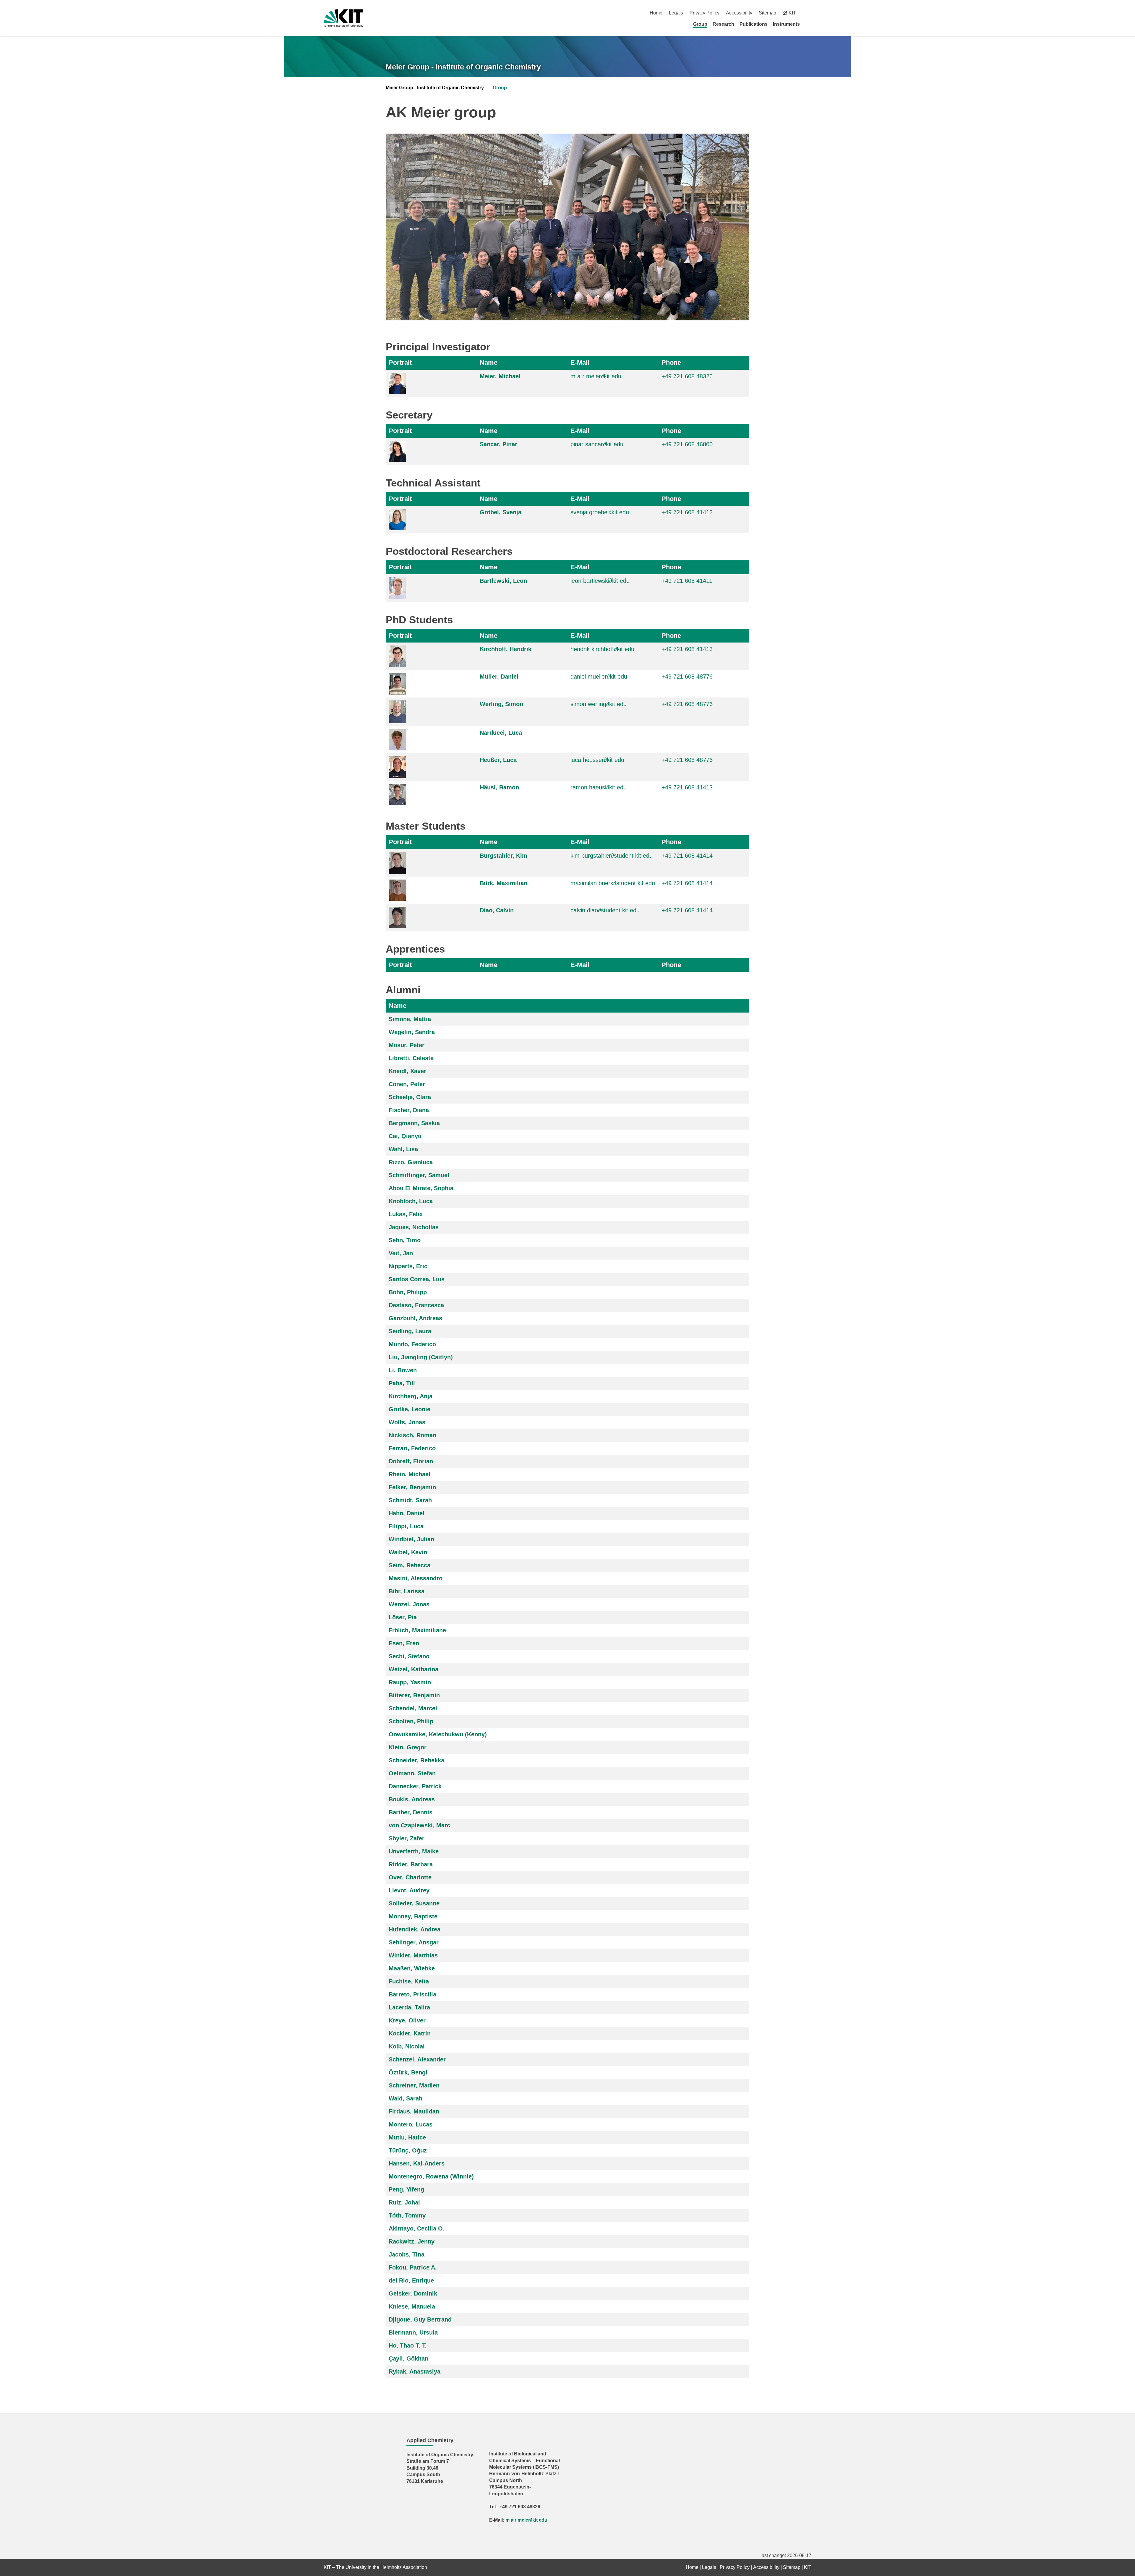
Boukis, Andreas (412, 1799)
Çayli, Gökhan (408, 2358)
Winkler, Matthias (413, 1955)
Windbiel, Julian (411, 1539)
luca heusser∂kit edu (597, 760)
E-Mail (580, 362)
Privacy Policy (704, 13)
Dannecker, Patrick (415, 1786)
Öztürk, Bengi (408, 2072)
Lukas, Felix (406, 1214)
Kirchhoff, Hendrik (506, 649)
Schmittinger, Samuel (419, 1175)
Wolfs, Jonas (407, 1422)
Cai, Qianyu (405, 1136)
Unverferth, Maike (414, 1851)
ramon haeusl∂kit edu (599, 787)
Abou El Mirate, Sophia (421, 1188)
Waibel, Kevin (408, 1552)
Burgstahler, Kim (504, 856)
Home (656, 13)
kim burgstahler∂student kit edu (612, 856)
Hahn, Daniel (407, 1513)
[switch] (809, 13)
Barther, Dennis (411, 1812)
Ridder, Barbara (411, 1864)
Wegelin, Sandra (412, 1032)
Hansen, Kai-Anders (417, 2163)
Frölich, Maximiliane (417, 1630)
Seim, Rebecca (410, 1565)
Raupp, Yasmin (410, 1682)
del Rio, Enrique (411, 2280)
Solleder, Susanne (414, 1903)
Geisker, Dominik (413, 2293)
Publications (754, 24)
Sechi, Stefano (409, 1656)
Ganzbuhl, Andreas (415, 1318)
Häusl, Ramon (499, 787)
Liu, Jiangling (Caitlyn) (421, 1357)
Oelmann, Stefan (412, 1773)
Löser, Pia (403, 1617)
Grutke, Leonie (410, 1409)
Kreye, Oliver (407, 2020)
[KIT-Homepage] (343, 18)
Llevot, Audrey (409, 1890)
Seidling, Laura (410, 1331)
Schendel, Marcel (413, 1708)
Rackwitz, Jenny (412, 2241)
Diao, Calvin (497, 910)
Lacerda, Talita (409, 2007)
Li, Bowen (403, 1370)
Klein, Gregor (408, 1747)
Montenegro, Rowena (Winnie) (431, 2176)
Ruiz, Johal (404, 2202)
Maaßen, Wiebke (412, 1968)
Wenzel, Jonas (409, 1604)
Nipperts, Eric (408, 1266)
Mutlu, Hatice (407, 2137)
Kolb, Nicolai (407, 2046)
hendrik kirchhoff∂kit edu (602, 649)
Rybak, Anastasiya (415, 2371)
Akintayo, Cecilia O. (417, 2228)
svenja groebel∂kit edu (600, 512)
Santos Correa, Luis (417, 1279)
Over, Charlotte (410, 1877)
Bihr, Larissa (407, 1591)
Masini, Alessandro (416, 1578)
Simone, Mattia (410, 1019)
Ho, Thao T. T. (408, 2345)
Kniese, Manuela (412, 2306)
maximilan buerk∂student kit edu (613, 883)
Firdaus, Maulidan (414, 2111)
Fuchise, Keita (409, 1981)
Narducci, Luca (501, 733)
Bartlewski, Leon (503, 581)
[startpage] (809, 24)
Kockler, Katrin (410, 2033)
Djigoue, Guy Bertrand (420, 2319)
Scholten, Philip (411, 1721)
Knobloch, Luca (411, 1201)
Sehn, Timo (405, 1240)
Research (723, 24)
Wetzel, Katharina (414, 1669)
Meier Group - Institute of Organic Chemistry (463, 67)
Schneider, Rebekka (416, 1760)
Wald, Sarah (406, 2098)
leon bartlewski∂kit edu (600, 581)
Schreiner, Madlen (414, 2085)
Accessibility (739, 13)
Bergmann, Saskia (414, 1123)
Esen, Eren (404, 1643)
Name (489, 362)
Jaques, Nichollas (414, 1227)
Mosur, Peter (407, 1045)
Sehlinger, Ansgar (414, 1942)
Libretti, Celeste (411, 1058)
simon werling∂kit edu (599, 704)
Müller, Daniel (499, 677)
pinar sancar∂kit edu (597, 444)
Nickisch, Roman (412, 1435)
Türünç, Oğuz (408, 2150)
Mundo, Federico (412, 1344)
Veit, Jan (401, 1253)
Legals (676, 13)
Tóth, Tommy (407, 2215)
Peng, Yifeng (406, 2189)
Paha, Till (402, 1383)
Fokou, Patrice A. (413, 2267)
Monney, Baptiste (413, 1916)
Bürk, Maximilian (504, 883)
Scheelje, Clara (410, 1097)
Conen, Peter (407, 1084)
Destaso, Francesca (416, 1305)
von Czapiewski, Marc (419, 1825)
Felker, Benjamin (412, 1487)
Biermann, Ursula (413, 2332)
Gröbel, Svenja (501, 512)
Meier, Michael (500, 376)
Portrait (400, 362)
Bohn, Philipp (408, 1292)
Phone (671, 362)
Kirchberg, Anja (411, 1396)
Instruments (786, 24)
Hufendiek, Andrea (415, 1929)
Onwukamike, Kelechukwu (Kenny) (438, 1734)
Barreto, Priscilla (412, 1994)
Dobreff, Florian (411, 1461)
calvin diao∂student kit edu (605, 910)
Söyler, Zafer (407, 1838)
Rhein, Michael (410, 1474)
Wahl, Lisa (403, 1149)
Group (700, 24)
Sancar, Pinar (498, 444)
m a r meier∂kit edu (596, 376)
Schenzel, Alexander (417, 2059)
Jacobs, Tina (407, 2254)
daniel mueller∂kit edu (599, 677)
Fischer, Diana (409, 1110)
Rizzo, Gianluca (411, 1162)
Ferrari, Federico (412, 1448)
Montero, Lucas (411, 2124)
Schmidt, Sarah (410, 1500)
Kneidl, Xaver (407, 1071)
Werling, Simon (501, 704)
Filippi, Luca (406, 1526)
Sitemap (767, 13)
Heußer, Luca (498, 760)
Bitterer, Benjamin (414, 1695)
